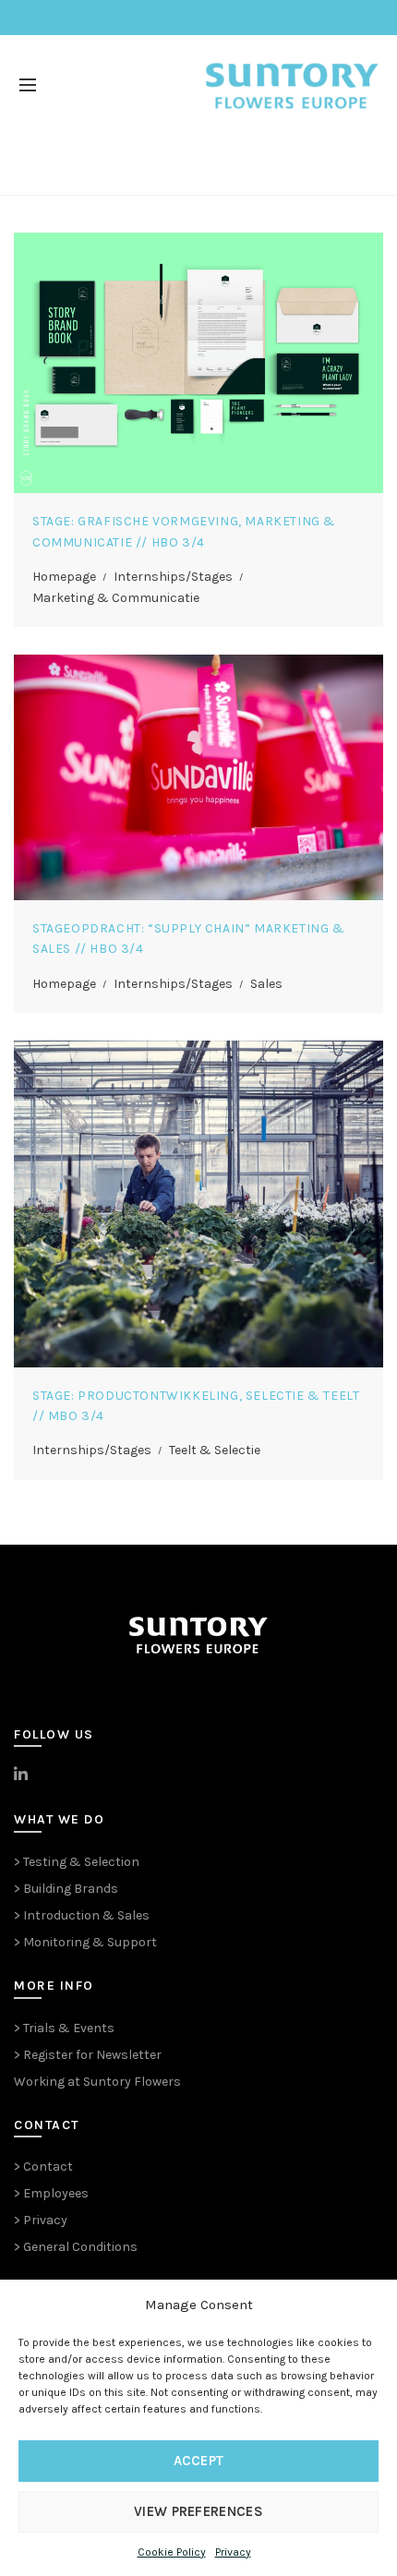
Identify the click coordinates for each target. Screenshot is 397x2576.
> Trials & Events (64, 2028)
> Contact (43, 2167)
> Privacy (41, 2220)
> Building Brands (66, 1889)
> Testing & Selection (77, 1862)
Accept (199, 2461)
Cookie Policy (172, 2552)
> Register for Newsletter (88, 2055)
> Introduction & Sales (82, 1915)
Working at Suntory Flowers (97, 2082)
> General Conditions (76, 2247)
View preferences (198, 2511)
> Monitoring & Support (85, 1942)
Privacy (233, 2552)
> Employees (51, 2193)
